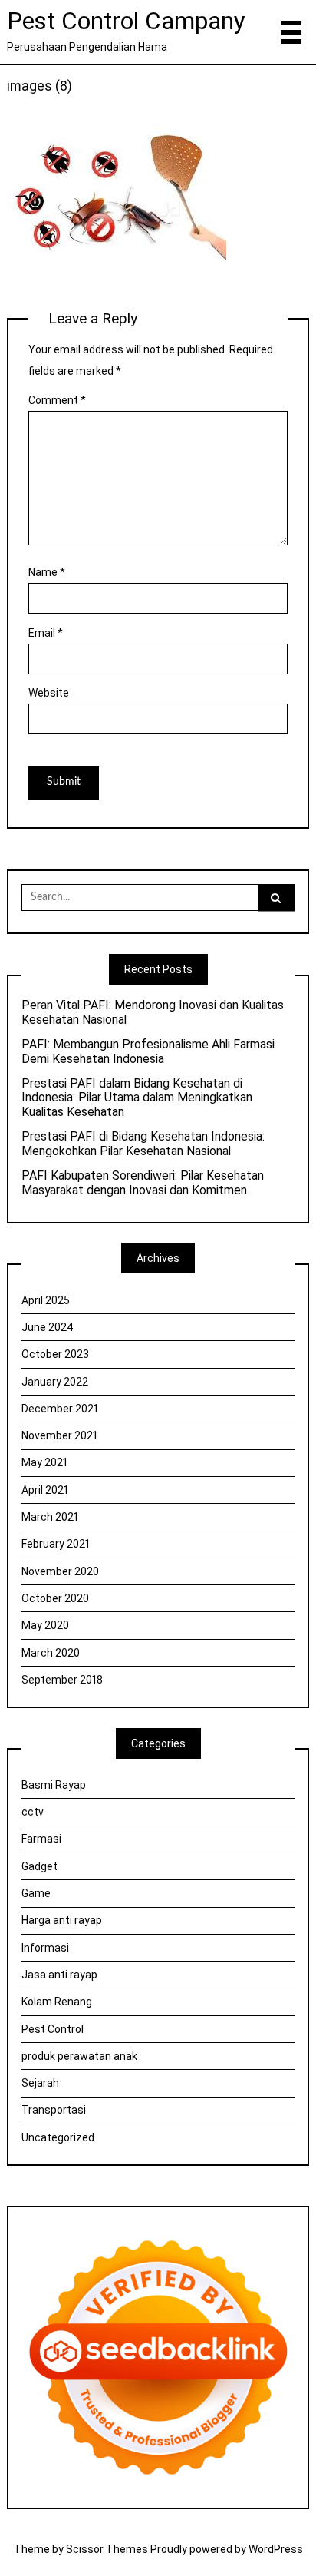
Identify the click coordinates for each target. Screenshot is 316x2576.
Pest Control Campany (126, 21)
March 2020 (51, 1653)
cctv (33, 1812)
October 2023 (55, 1354)
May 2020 (45, 1625)
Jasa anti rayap (59, 1975)
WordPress (276, 2549)
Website (49, 693)
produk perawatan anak (79, 2056)
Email (46, 633)
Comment (57, 400)
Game (36, 1893)
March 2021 (50, 1517)
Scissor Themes (107, 2549)
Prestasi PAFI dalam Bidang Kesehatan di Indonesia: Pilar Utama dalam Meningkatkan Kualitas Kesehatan (137, 1098)
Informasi (45, 1948)
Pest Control (53, 2029)
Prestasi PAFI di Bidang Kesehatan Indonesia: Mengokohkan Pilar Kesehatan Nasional (143, 1144)
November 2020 (60, 1571)
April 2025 (46, 1300)
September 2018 (62, 1680)
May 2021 (44, 1462)
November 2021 (59, 1435)
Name (47, 572)
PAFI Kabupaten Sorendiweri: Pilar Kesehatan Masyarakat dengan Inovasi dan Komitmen (143, 1183)
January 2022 (55, 1382)
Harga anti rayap (62, 1920)
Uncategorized (58, 2137)
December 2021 (60, 1409)
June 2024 (48, 1327)
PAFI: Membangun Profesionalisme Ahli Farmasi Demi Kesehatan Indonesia (148, 1052)
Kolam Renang (57, 2002)
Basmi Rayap (54, 1785)
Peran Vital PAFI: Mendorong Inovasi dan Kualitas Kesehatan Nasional (153, 1013)
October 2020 (55, 1598)
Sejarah (40, 2083)
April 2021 (45, 1490)
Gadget (39, 1866)
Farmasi (41, 1839)
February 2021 (56, 1544)
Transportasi (54, 2110)
